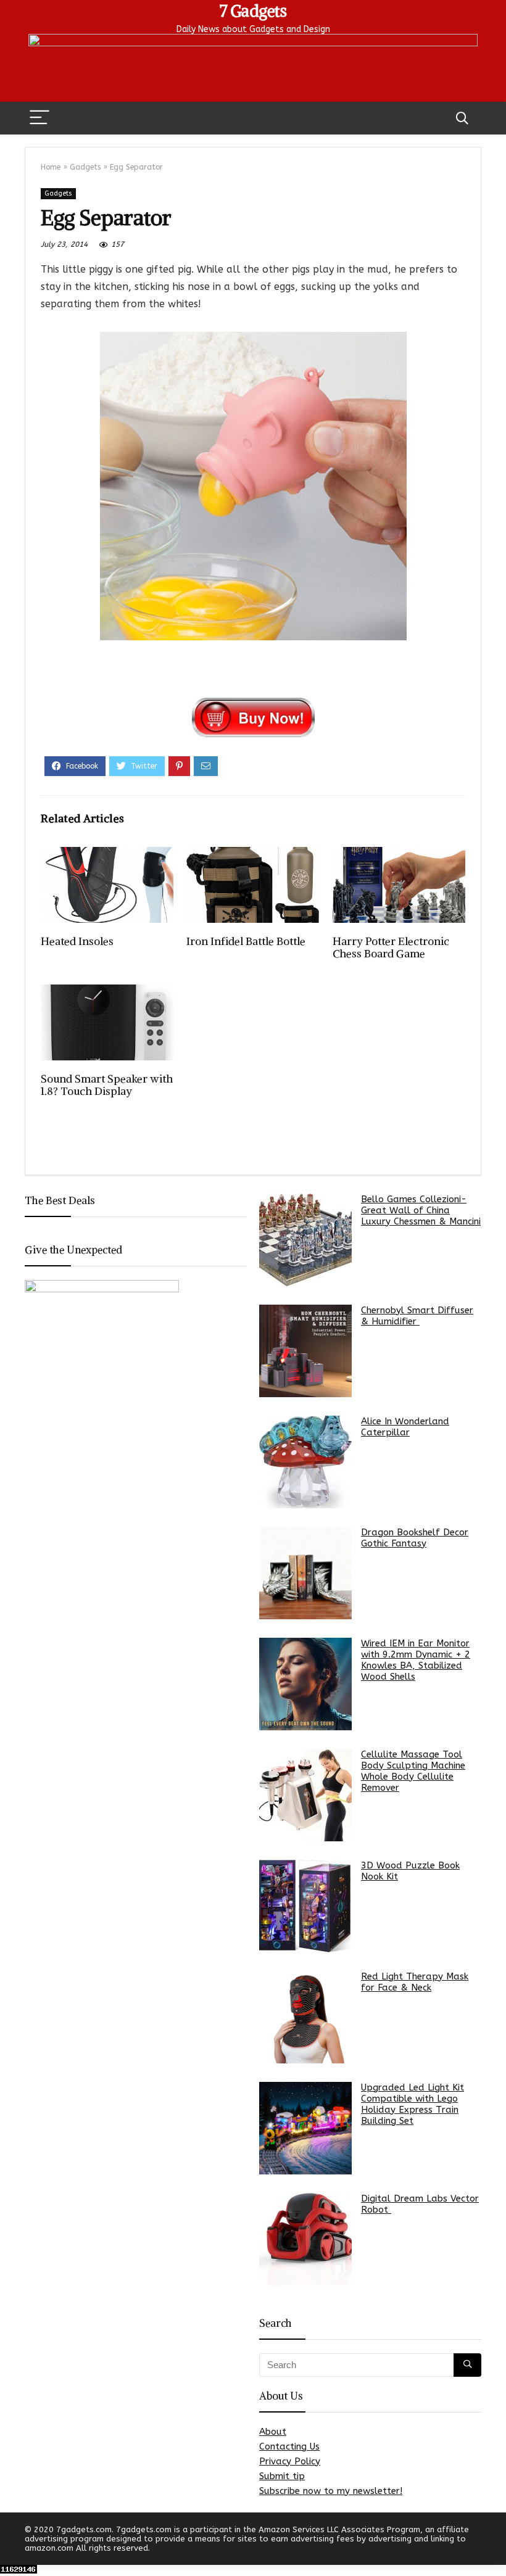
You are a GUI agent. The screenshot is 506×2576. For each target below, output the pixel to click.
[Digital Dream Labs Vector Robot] (305, 2239)
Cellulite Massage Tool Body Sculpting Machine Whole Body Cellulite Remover (413, 1771)
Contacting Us (289, 2446)
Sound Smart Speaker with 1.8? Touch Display (107, 1085)
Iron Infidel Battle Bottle (246, 941)
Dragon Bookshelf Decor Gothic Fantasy (415, 1538)
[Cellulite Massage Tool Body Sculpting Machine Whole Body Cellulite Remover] (305, 1795)
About (273, 2432)
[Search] (462, 118)
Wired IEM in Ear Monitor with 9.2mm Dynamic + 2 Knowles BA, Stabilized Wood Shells (416, 1660)
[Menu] (39, 118)
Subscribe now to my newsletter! (331, 2491)
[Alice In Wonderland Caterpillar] (305, 1462)
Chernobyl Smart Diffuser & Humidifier (417, 1316)
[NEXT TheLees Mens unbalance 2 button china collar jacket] (494, 2545)
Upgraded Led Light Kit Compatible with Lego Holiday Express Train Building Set (413, 2104)
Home (51, 167)
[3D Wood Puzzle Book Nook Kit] (305, 1906)
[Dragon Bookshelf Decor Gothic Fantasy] (305, 1573)
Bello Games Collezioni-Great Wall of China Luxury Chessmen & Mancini (421, 1210)
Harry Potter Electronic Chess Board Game (391, 947)
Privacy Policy (290, 2461)
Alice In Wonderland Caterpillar (405, 1427)
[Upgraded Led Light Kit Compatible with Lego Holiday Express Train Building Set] (305, 2128)
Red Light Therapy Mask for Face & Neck (415, 1982)
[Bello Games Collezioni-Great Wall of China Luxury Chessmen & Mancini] (305, 1240)
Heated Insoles (77, 941)
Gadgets (85, 167)
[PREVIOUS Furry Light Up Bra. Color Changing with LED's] (12, 2545)
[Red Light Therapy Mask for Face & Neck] (305, 2017)
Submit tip (282, 2476)
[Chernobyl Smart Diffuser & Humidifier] (305, 1351)
